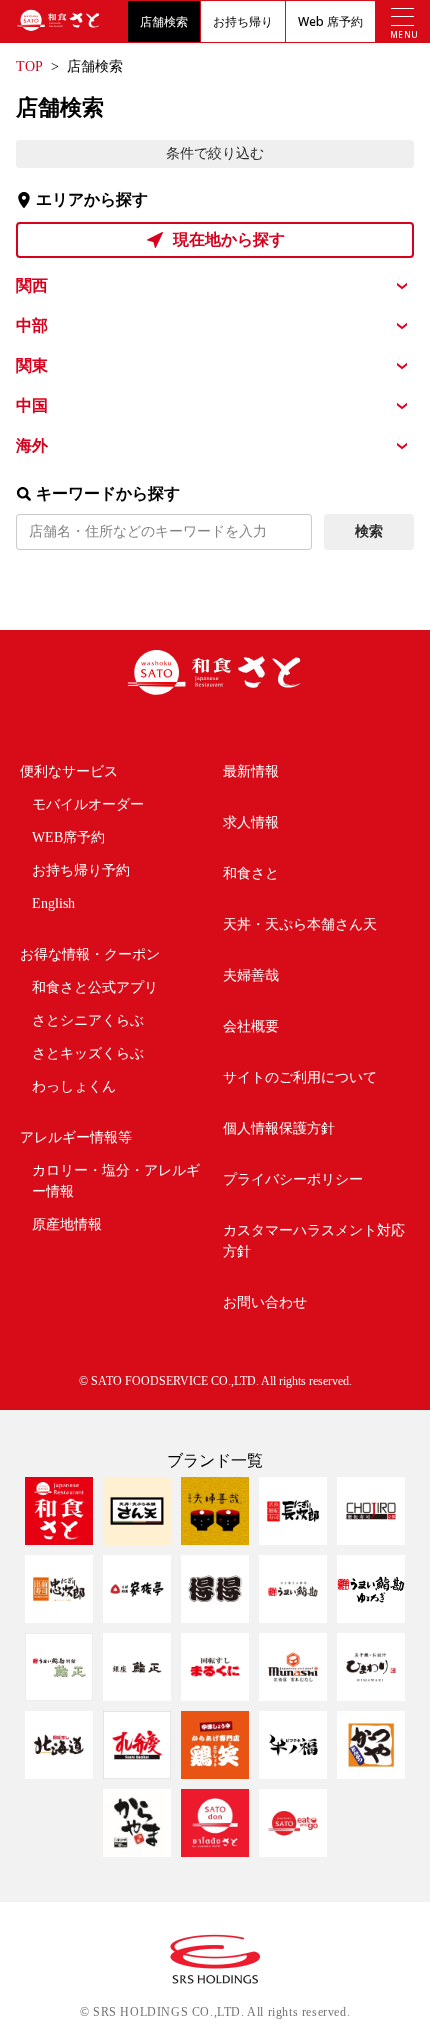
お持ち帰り (243, 21)
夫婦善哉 (251, 975)
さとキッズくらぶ (88, 1053)
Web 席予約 (330, 21)
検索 (369, 531)
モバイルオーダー (88, 804)
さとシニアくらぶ (88, 1020)
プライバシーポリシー (293, 1179)
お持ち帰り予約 (81, 870)
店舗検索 (164, 21)
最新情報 (251, 771)
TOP (29, 66)
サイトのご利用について (300, 1077)
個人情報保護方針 (279, 1128)
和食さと (251, 873)
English (53, 903)
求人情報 (251, 822)
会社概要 (251, 1026)
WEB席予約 (68, 837)
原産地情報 (67, 1224)
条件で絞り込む (215, 153)
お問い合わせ (265, 1302)
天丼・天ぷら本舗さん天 (300, 924)
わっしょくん (74, 1086)
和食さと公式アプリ (95, 987)
